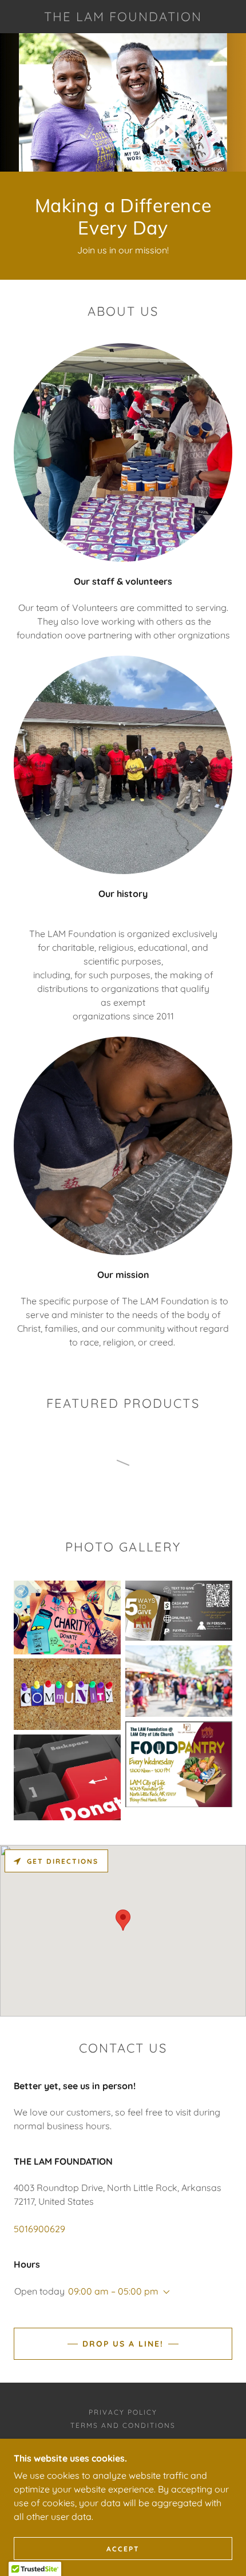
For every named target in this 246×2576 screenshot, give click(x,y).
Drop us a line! (123, 2344)
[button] (164, 2292)
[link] (123, 17)
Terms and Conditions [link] (123, 2425)
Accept (123, 2549)
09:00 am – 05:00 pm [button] (113, 2291)
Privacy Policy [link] (123, 2412)
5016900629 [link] (39, 2229)
